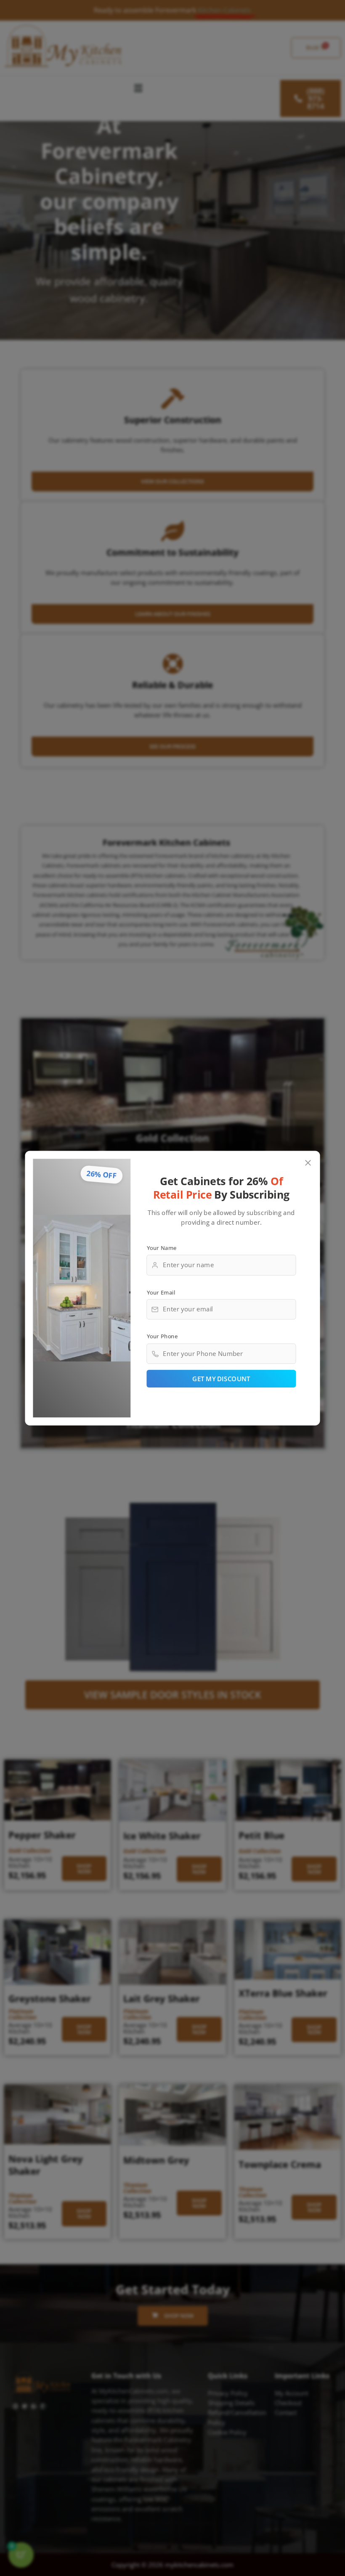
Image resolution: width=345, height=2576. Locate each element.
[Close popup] (308, 1163)
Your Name (162, 1247)
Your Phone (162, 1336)
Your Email (161, 1292)
